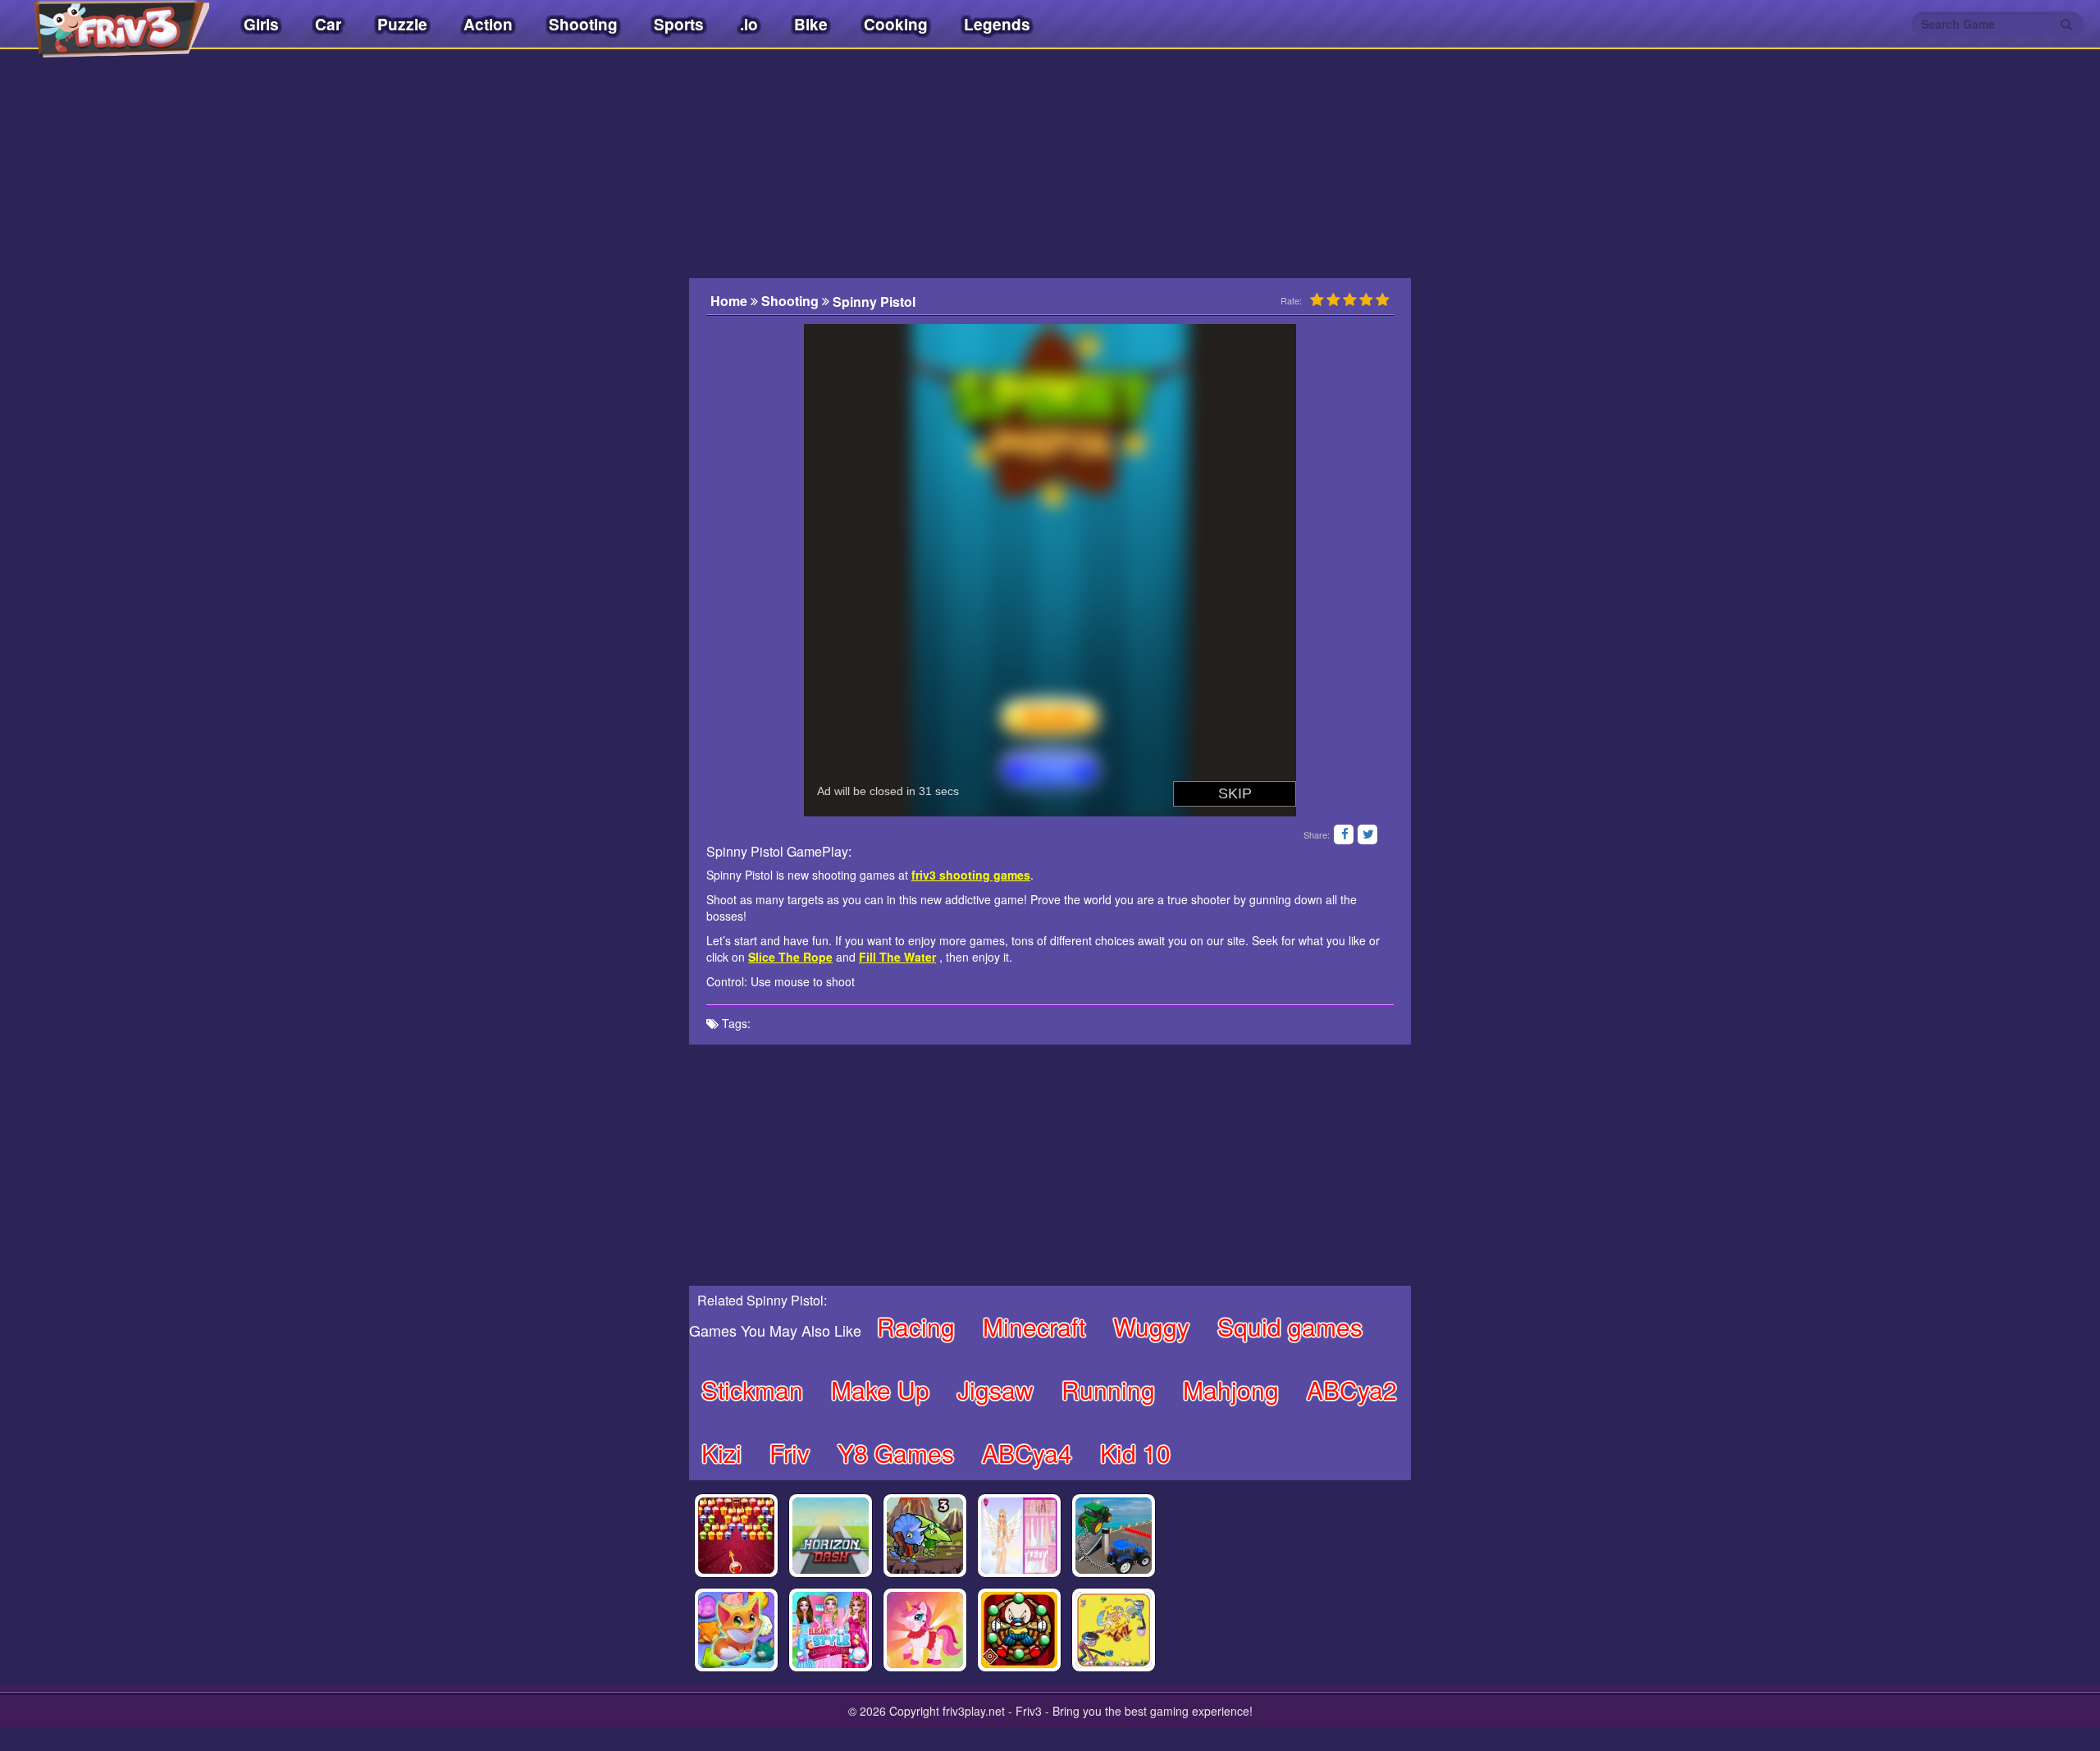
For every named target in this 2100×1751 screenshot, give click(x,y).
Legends (997, 24)
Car (328, 24)
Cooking (896, 24)
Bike (811, 24)
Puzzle (402, 24)
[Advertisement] (607, 390)
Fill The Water (897, 957)
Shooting (583, 24)
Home (730, 301)
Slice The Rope (790, 957)
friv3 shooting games (971, 875)
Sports (679, 24)
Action (488, 24)
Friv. (107, 25)
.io (749, 24)
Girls (261, 24)
